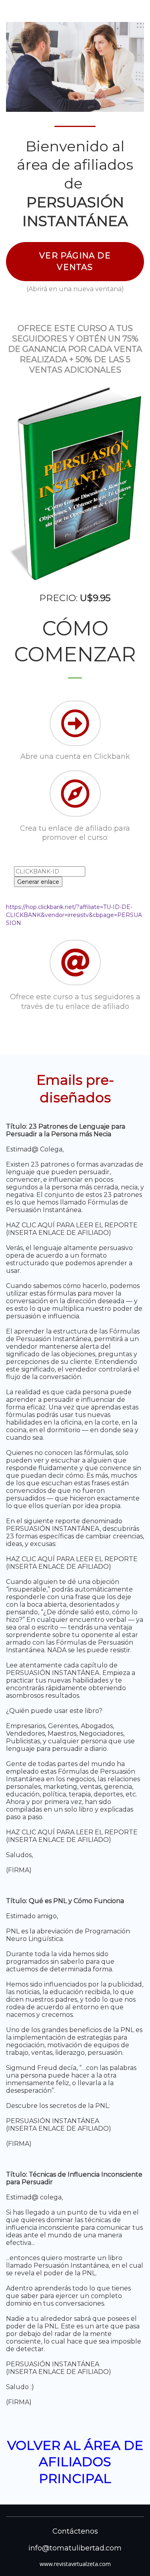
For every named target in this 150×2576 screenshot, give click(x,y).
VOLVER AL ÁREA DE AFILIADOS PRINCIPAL (75, 2462)
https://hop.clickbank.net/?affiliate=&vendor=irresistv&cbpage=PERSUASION (74, 915)
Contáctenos (75, 2531)
